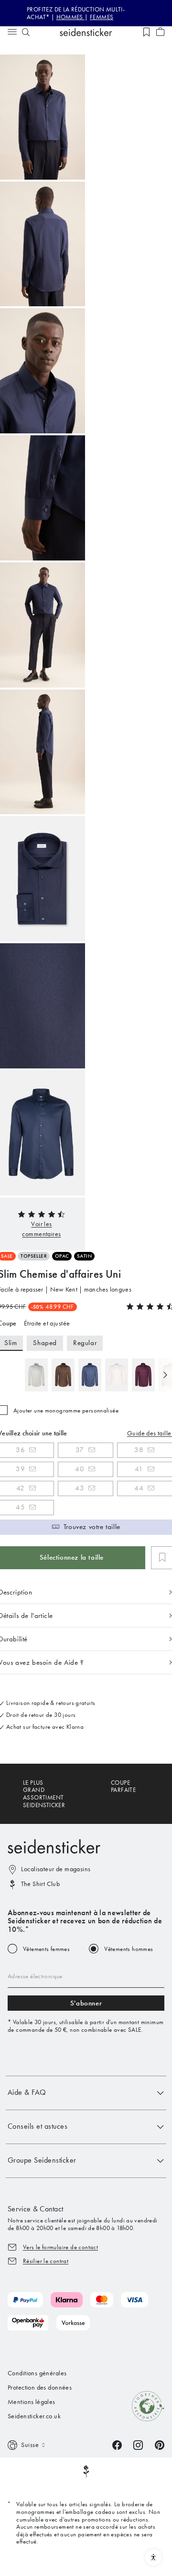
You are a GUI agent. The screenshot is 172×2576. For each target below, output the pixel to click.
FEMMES (102, 17)
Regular (85, 1343)
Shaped (45, 1343)
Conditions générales (37, 2373)
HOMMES (71, 17)
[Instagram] (138, 2444)
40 (80, 1469)
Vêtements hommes (129, 1949)
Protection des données (40, 2387)
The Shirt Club (40, 1884)
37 (80, 1450)
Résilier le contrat (46, 2261)
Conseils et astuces (38, 2126)
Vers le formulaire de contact (60, 2247)
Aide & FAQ (27, 2092)
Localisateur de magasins (56, 1869)
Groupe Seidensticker (42, 2160)
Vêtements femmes (46, 1949)
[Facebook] (117, 2444)
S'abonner (86, 2003)
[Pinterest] (160, 2444)
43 (80, 1488)
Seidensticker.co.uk (34, 2416)
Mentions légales (32, 2402)
